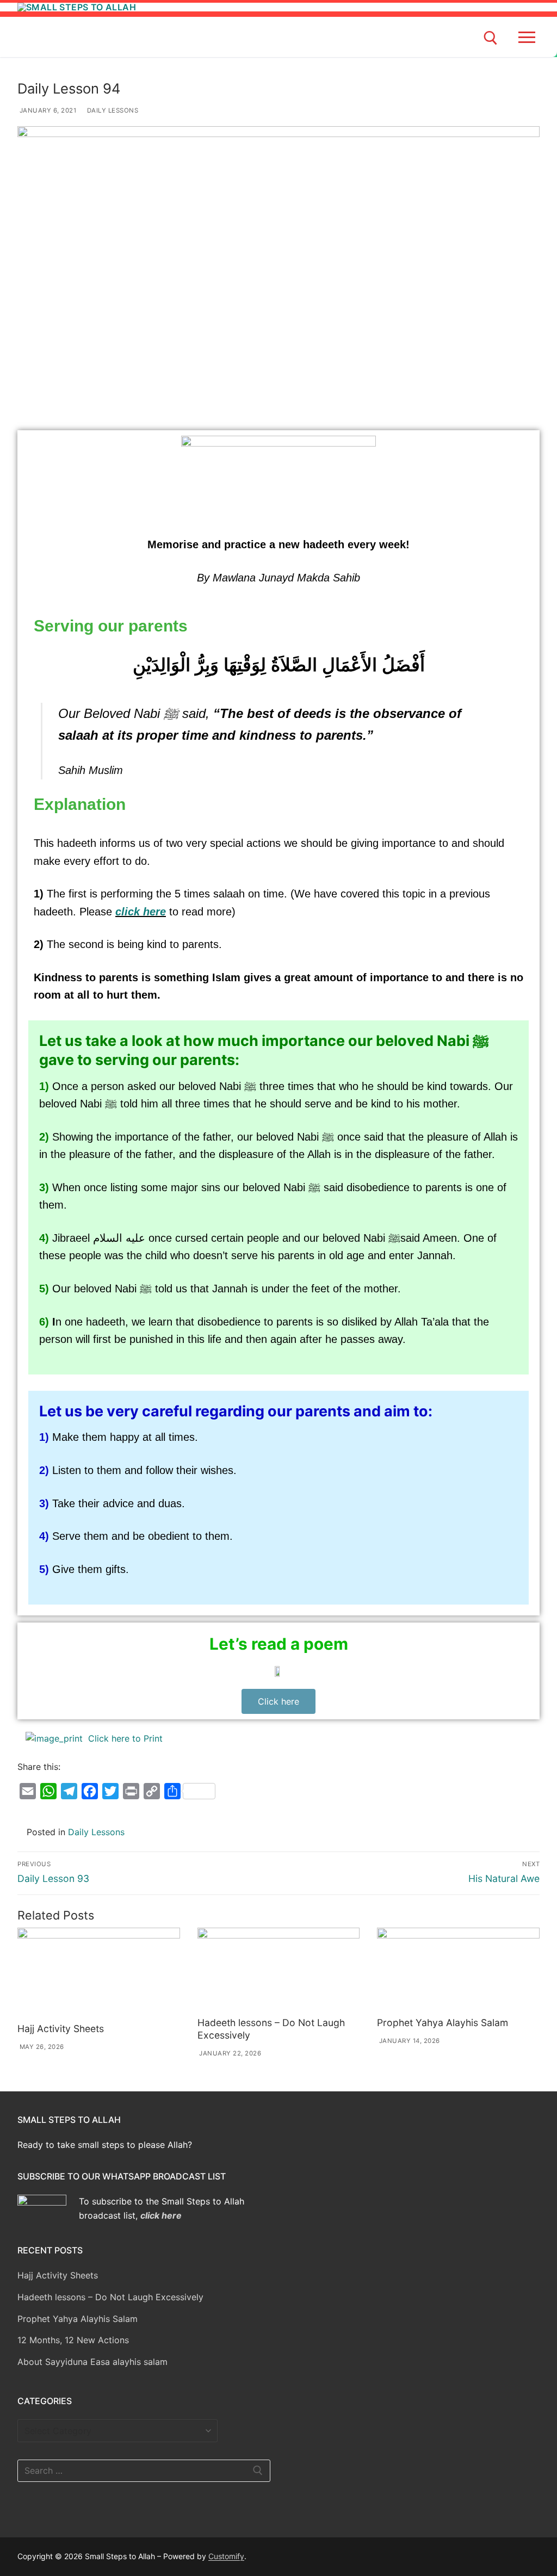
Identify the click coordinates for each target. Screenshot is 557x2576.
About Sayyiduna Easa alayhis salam (92, 2362)
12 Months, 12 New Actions (73, 2340)
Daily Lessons (112, 110)
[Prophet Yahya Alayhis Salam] (458, 1970)
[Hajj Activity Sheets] (99, 1973)
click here (141, 912)
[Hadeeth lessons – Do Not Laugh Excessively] (279, 1970)
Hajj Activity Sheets (61, 2029)
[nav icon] (529, 37)
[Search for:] (144, 2471)
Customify (226, 2556)
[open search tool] (491, 38)
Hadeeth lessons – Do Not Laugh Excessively (110, 2297)
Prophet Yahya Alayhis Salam (442, 2023)
